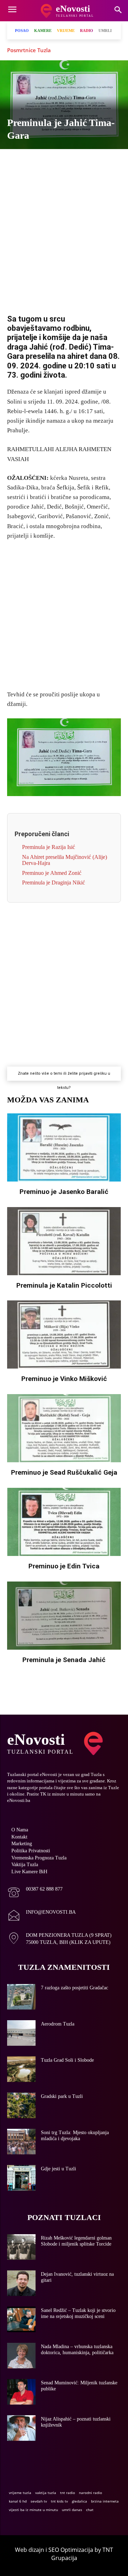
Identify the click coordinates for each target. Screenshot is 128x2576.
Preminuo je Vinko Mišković (64, 1379)
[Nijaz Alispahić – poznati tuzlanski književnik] (21, 2428)
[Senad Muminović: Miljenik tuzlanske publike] (21, 2392)
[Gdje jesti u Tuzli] (21, 2178)
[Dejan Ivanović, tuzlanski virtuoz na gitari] (21, 2283)
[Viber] (55, 161)
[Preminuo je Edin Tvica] (64, 1522)
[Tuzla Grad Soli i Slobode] (21, 2069)
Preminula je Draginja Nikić (54, 883)
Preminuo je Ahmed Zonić (52, 873)
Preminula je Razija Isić (49, 847)
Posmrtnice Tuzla (29, 50)
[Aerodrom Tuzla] (21, 2033)
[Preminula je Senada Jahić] (64, 1616)
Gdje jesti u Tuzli (58, 2169)
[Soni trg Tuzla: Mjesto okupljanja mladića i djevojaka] (21, 2142)
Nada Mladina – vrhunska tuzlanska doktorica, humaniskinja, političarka (77, 2350)
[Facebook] (23, 161)
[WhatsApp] (72, 161)
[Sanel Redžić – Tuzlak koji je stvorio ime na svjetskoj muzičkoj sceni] (21, 2319)
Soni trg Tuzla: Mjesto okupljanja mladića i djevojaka (75, 2136)
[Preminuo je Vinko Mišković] (64, 1334)
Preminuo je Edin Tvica (64, 1566)
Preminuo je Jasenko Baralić (64, 1192)
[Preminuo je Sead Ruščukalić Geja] (64, 1428)
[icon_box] (35, 1893)
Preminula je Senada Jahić (64, 1660)
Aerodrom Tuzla (58, 2024)
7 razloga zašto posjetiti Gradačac (74, 1988)
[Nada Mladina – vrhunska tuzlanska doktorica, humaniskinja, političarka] (21, 2356)
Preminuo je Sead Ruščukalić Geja (64, 1472)
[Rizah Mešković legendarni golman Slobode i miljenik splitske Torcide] (21, 2247)
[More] (105, 161)
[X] (39, 161)
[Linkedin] (88, 161)
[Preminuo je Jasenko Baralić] (64, 1147)
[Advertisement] (64, 237)
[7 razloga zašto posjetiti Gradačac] (21, 1997)
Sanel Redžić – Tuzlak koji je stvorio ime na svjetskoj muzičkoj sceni (78, 2313)
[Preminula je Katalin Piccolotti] (64, 1241)
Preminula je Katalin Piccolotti (64, 1285)
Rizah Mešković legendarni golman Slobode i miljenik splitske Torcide (76, 2241)
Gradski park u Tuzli (62, 2096)
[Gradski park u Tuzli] (21, 2105)
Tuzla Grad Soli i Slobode (67, 2060)
